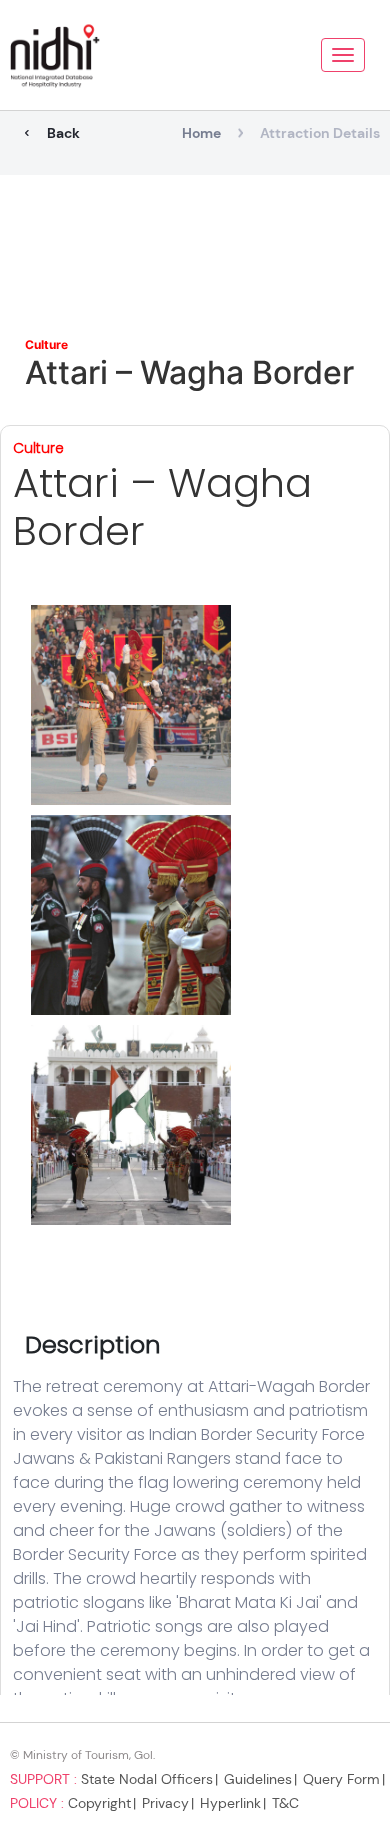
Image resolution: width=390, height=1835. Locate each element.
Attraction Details (320, 133)
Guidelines (258, 1779)
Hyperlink (230, 1803)
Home (201, 133)
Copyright (99, 1803)
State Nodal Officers (147, 1779)
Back (63, 133)
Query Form (341, 1779)
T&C (285, 1803)
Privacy (165, 1803)
